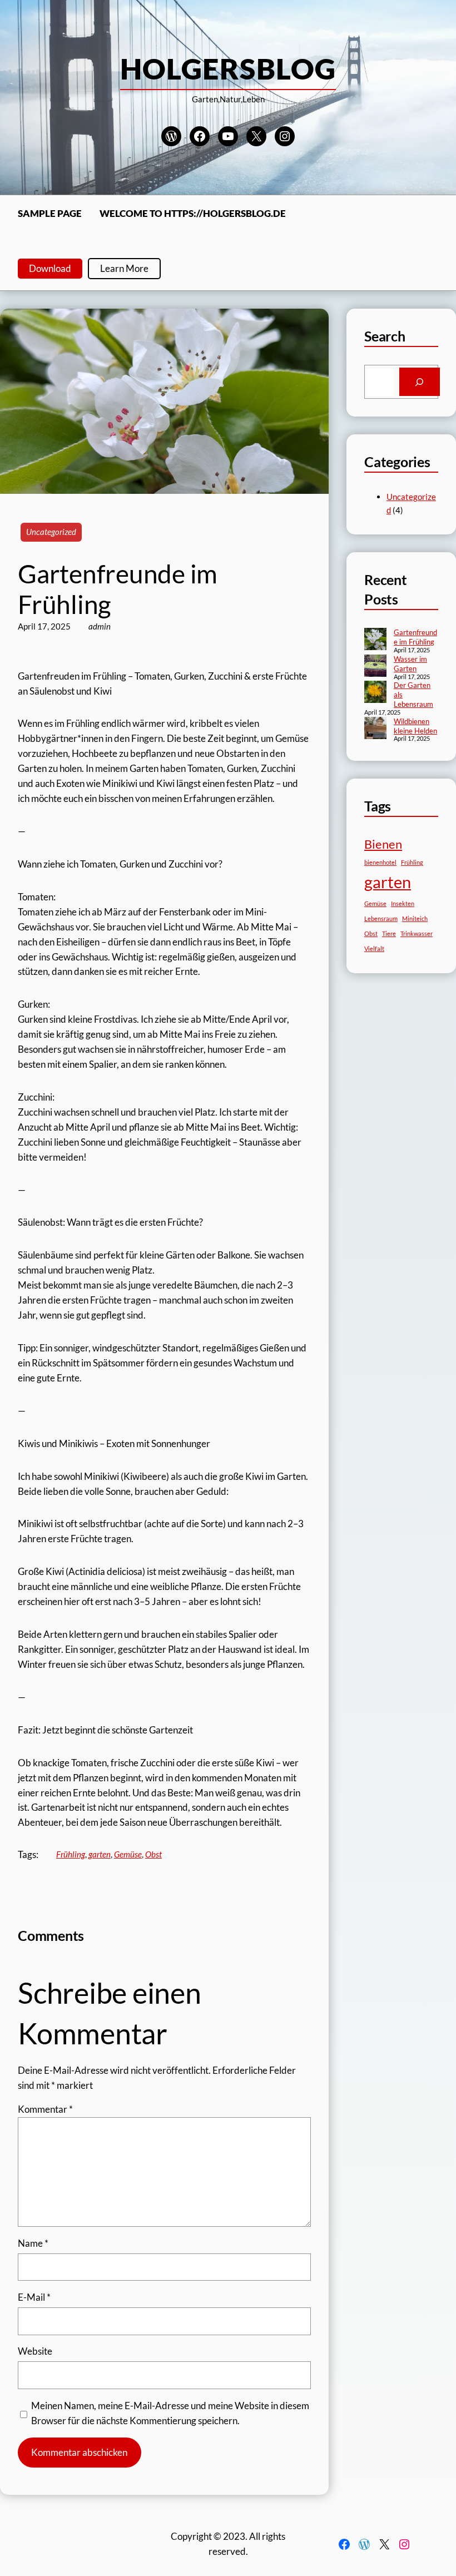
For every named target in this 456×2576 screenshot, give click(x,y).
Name (33, 2243)
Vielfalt (374, 948)
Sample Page (50, 213)
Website (35, 2351)
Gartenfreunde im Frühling (415, 637)
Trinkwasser (417, 933)
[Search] (420, 382)
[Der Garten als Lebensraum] (375, 693)
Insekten (403, 903)
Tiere (389, 933)
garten (100, 1854)
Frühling (71, 1854)
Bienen (383, 844)
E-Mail (34, 2297)
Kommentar (45, 2109)
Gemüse (128, 1854)
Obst (153, 1854)
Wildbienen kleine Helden (415, 726)
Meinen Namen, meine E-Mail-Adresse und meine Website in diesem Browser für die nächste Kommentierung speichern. (170, 2413)
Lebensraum (381, 918)
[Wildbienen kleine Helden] (375, 729)
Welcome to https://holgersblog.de (193, 213)
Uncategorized (51, 532)
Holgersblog (228, 68)
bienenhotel (380, 862)
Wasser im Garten (410, 664)
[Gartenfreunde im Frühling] (375, 640)
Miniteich (415, 918)
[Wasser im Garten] (375, 667)
